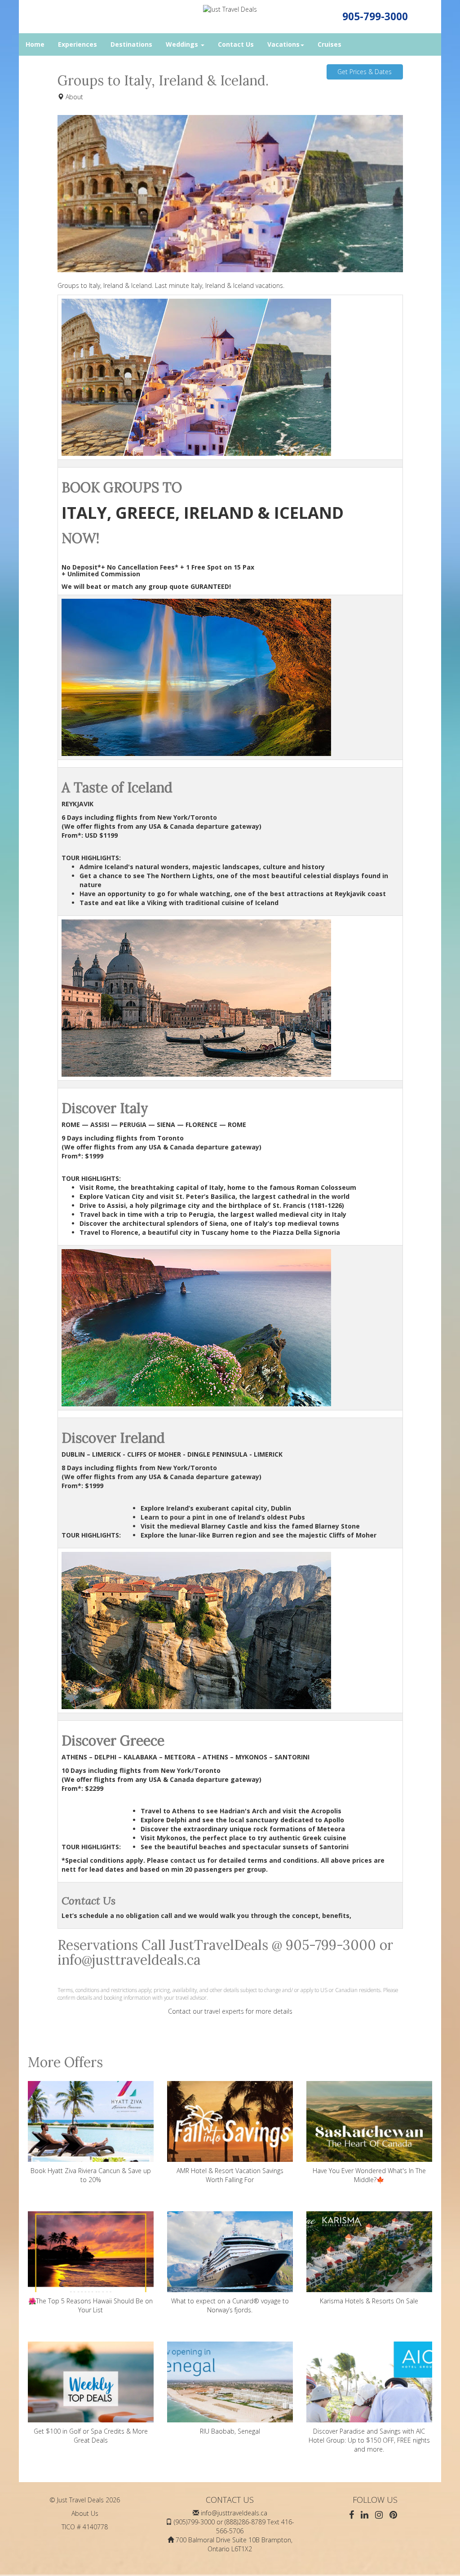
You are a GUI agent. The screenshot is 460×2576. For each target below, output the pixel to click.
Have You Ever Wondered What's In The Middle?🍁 (369, 2175)
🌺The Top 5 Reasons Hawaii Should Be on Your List (91, 2305)
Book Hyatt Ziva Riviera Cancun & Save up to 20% (91, 2175)
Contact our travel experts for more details (230, 2011)
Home (35, 44)
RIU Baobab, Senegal (230, 2431)
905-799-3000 (375, 16)
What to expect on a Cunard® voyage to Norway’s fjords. (230, 2305)
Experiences (77, 44)
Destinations (131, 44)
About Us (85, 2513)
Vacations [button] (283, 44)
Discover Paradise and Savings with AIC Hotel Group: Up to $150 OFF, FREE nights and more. (369, 2440)
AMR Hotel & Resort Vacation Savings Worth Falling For (230, 2175)
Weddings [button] (183, 44)
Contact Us (236, 44)
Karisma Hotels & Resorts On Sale (369, 2301)
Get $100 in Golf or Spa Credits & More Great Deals (91, 2436)
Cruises (330, 44)
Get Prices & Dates (365, 72)
